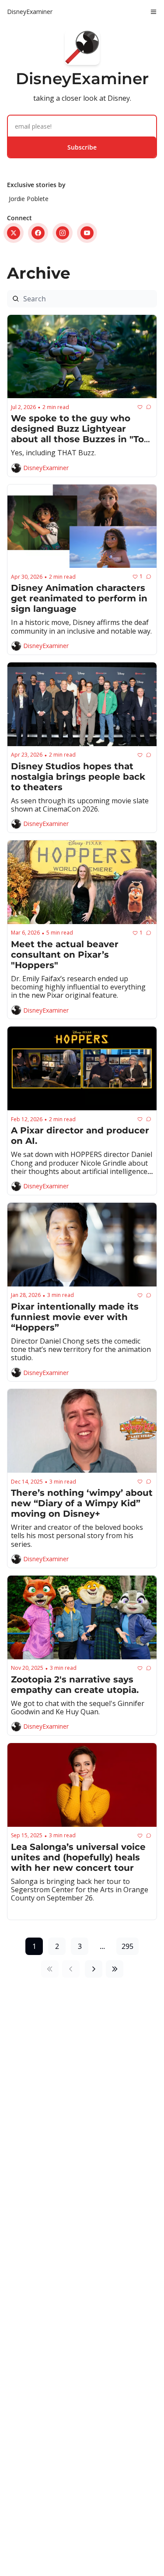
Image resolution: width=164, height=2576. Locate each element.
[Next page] (94, 1969)
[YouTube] (87, 233)
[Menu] (154, 12)
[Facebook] (38, 233)
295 (127, 1946)
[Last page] (115, 1969)
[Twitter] (14, 233)
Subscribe (82, 147)
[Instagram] (63, 233)
